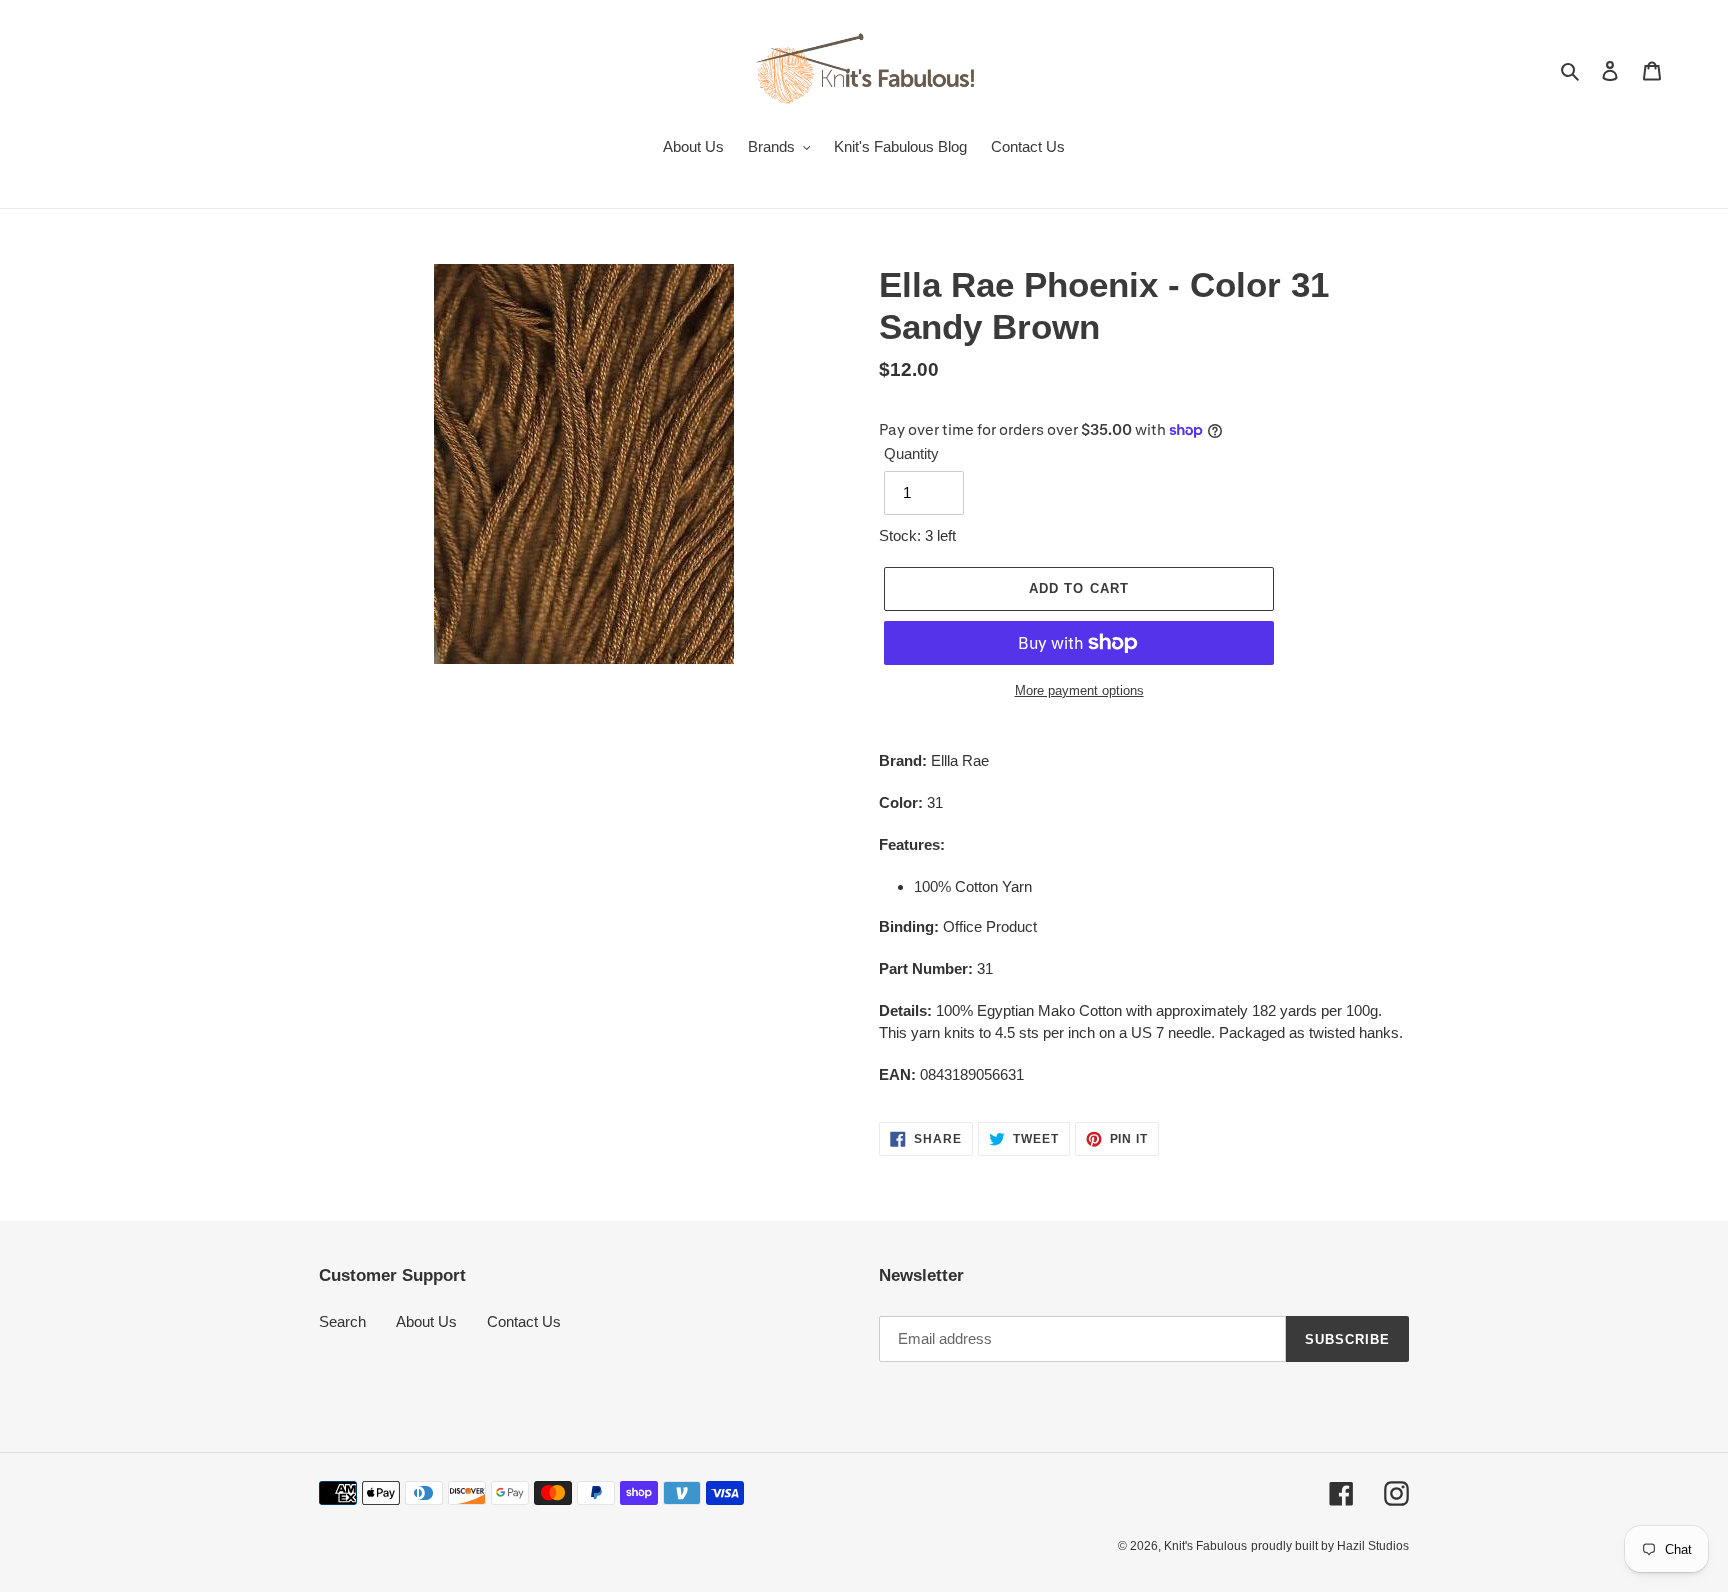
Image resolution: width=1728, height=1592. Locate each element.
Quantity (911, 453)
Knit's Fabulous (1205, 1546)
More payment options (1079, 690)
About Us (426, 1321)
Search (342, 1321)
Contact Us (524, 1321)
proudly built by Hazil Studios (1330, 1546)
